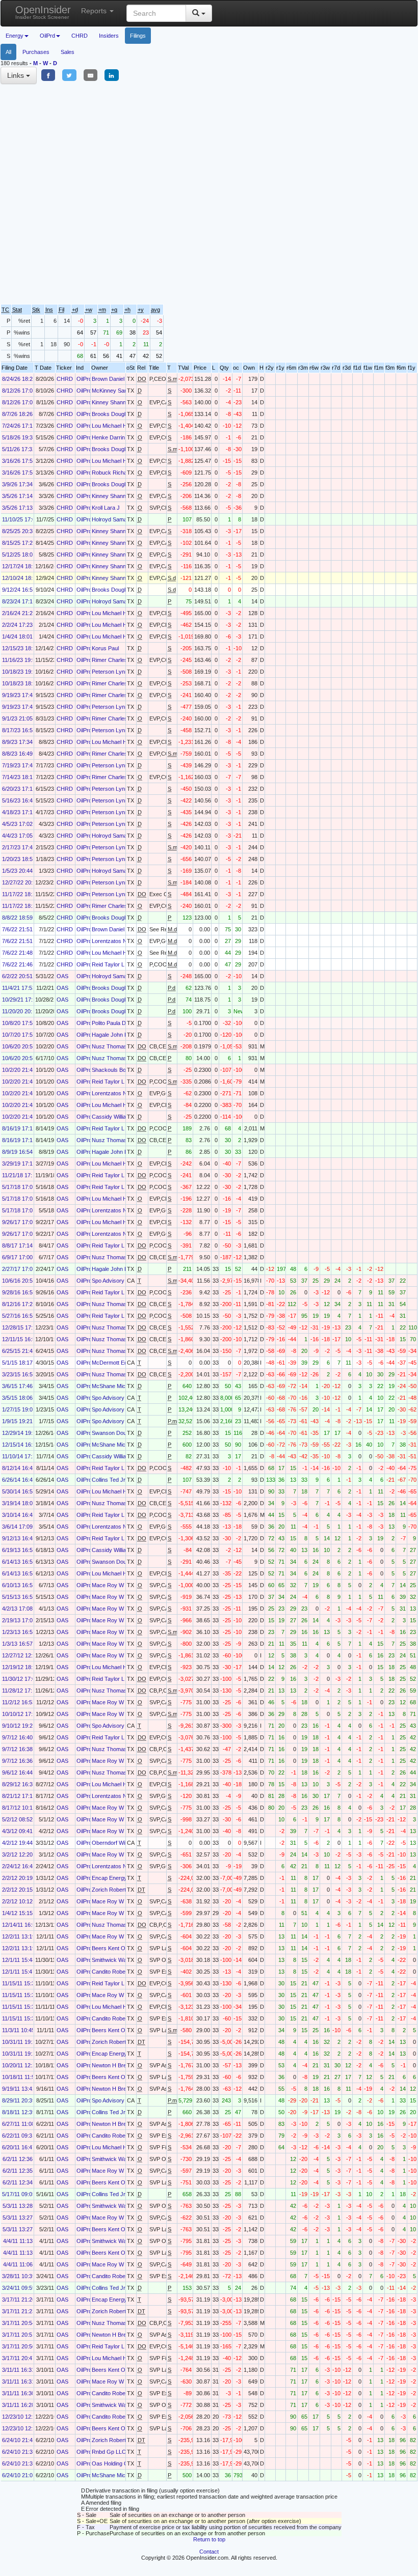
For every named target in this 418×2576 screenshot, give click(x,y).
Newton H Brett (111, 2065)
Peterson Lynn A (112, 672)
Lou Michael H (109, 426)
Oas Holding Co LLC (117, 2463)
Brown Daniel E (111, 379)
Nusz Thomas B (112, 1046)
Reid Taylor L (108, 964)
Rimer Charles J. (113, 660)
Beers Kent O (109, 1948)
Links (17, 75)
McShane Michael (114, 1386)
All (8, 52)
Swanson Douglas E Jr (120, 1433)
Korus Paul (105, 648)
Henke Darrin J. (111, 437)
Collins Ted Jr (109, 1480)
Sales (68, 52)
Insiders (109, 36)
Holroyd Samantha (115, 519)
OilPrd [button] (47, 36)
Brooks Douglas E (114, 414)
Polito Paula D (109, 1023)
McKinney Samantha (117, 391)
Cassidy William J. (114, 1117)
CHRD (80, 36)
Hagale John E (110, 1035)
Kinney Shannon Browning (124, 402)
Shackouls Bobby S (116, 1070)
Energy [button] (15, 36)
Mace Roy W (108, 1585)
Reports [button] (95, 11)
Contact (209, 2552)
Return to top (209, 2539)
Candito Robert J (113, 1972)
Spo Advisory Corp (115, 1281)
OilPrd (84, 379)
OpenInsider (43, 12)
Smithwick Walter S (115, 1960)
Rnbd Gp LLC (109, 2452)
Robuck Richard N (115, 473)
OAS (62, 976)
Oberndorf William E (116, 1843)
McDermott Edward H (119, 1363)
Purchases (36, 52)
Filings (138, 36)
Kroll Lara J (106, 508)
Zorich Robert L (111, 1890)
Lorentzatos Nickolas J (120, 941)
